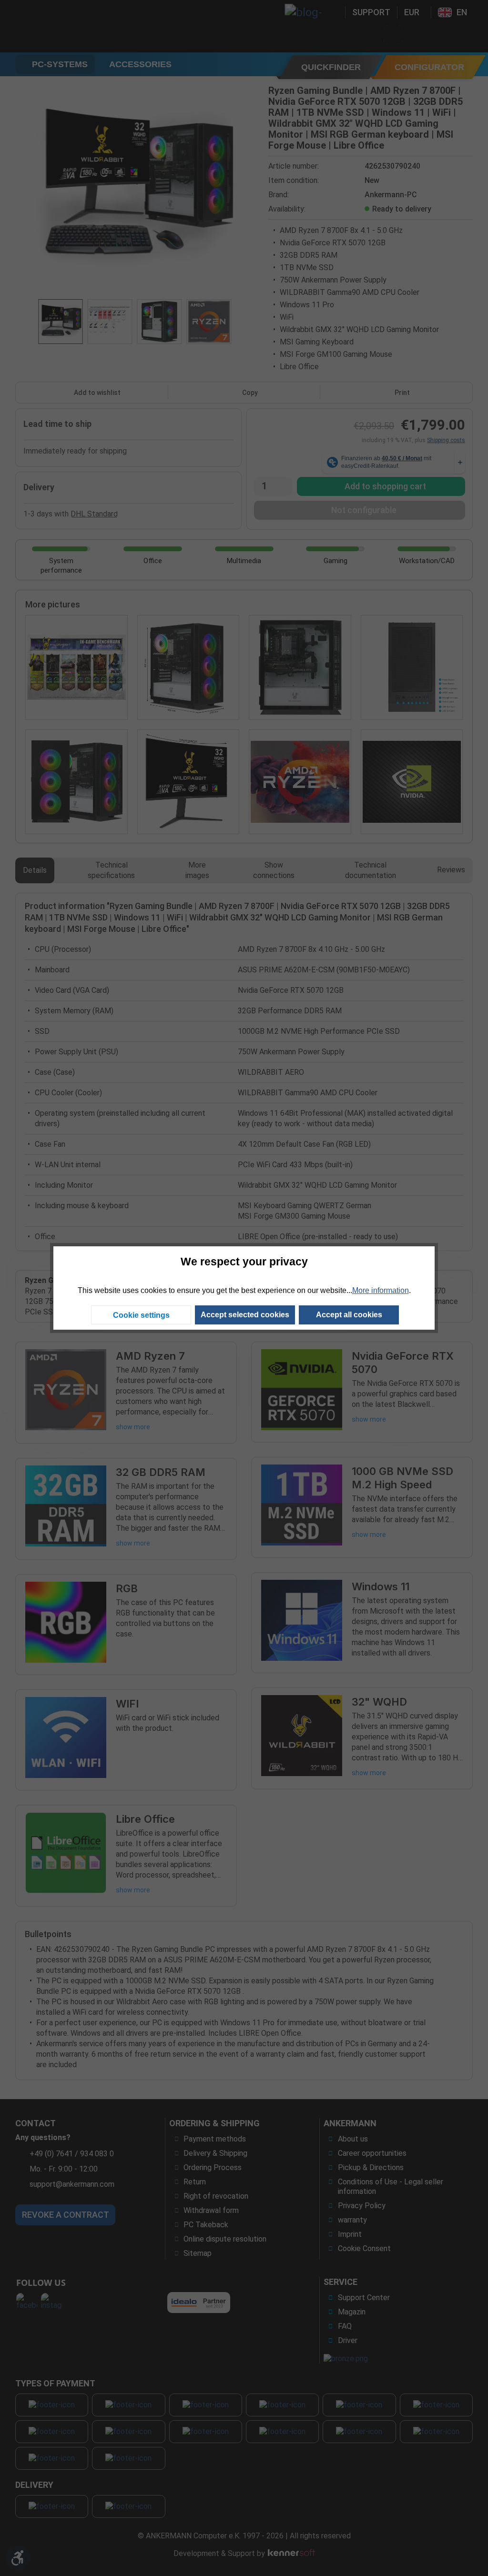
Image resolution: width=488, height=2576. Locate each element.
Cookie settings (141, 1315)
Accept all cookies (349, 1315)
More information (381, 1290)
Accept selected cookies (245, 1315)
